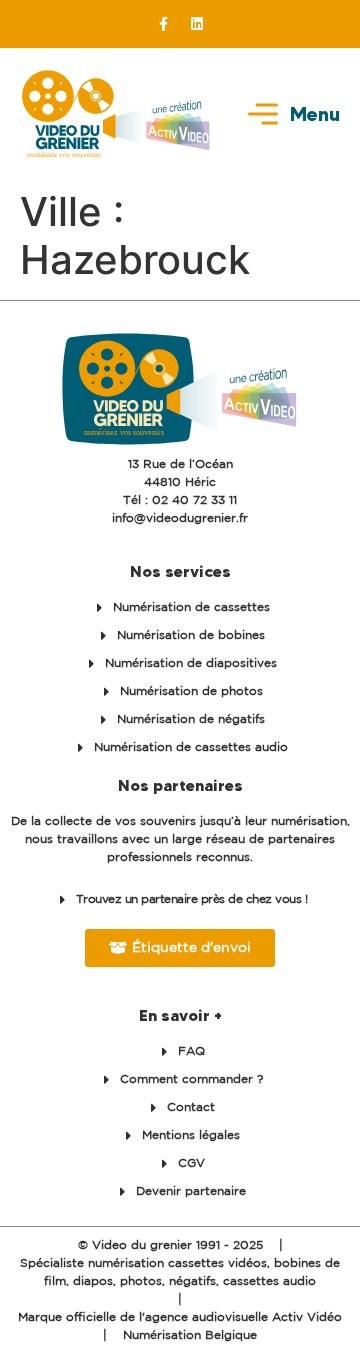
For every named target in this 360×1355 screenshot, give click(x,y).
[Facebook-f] (164, 24)
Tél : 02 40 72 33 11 (180, 500)
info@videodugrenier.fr (180, 518)
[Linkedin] (197, 24)
